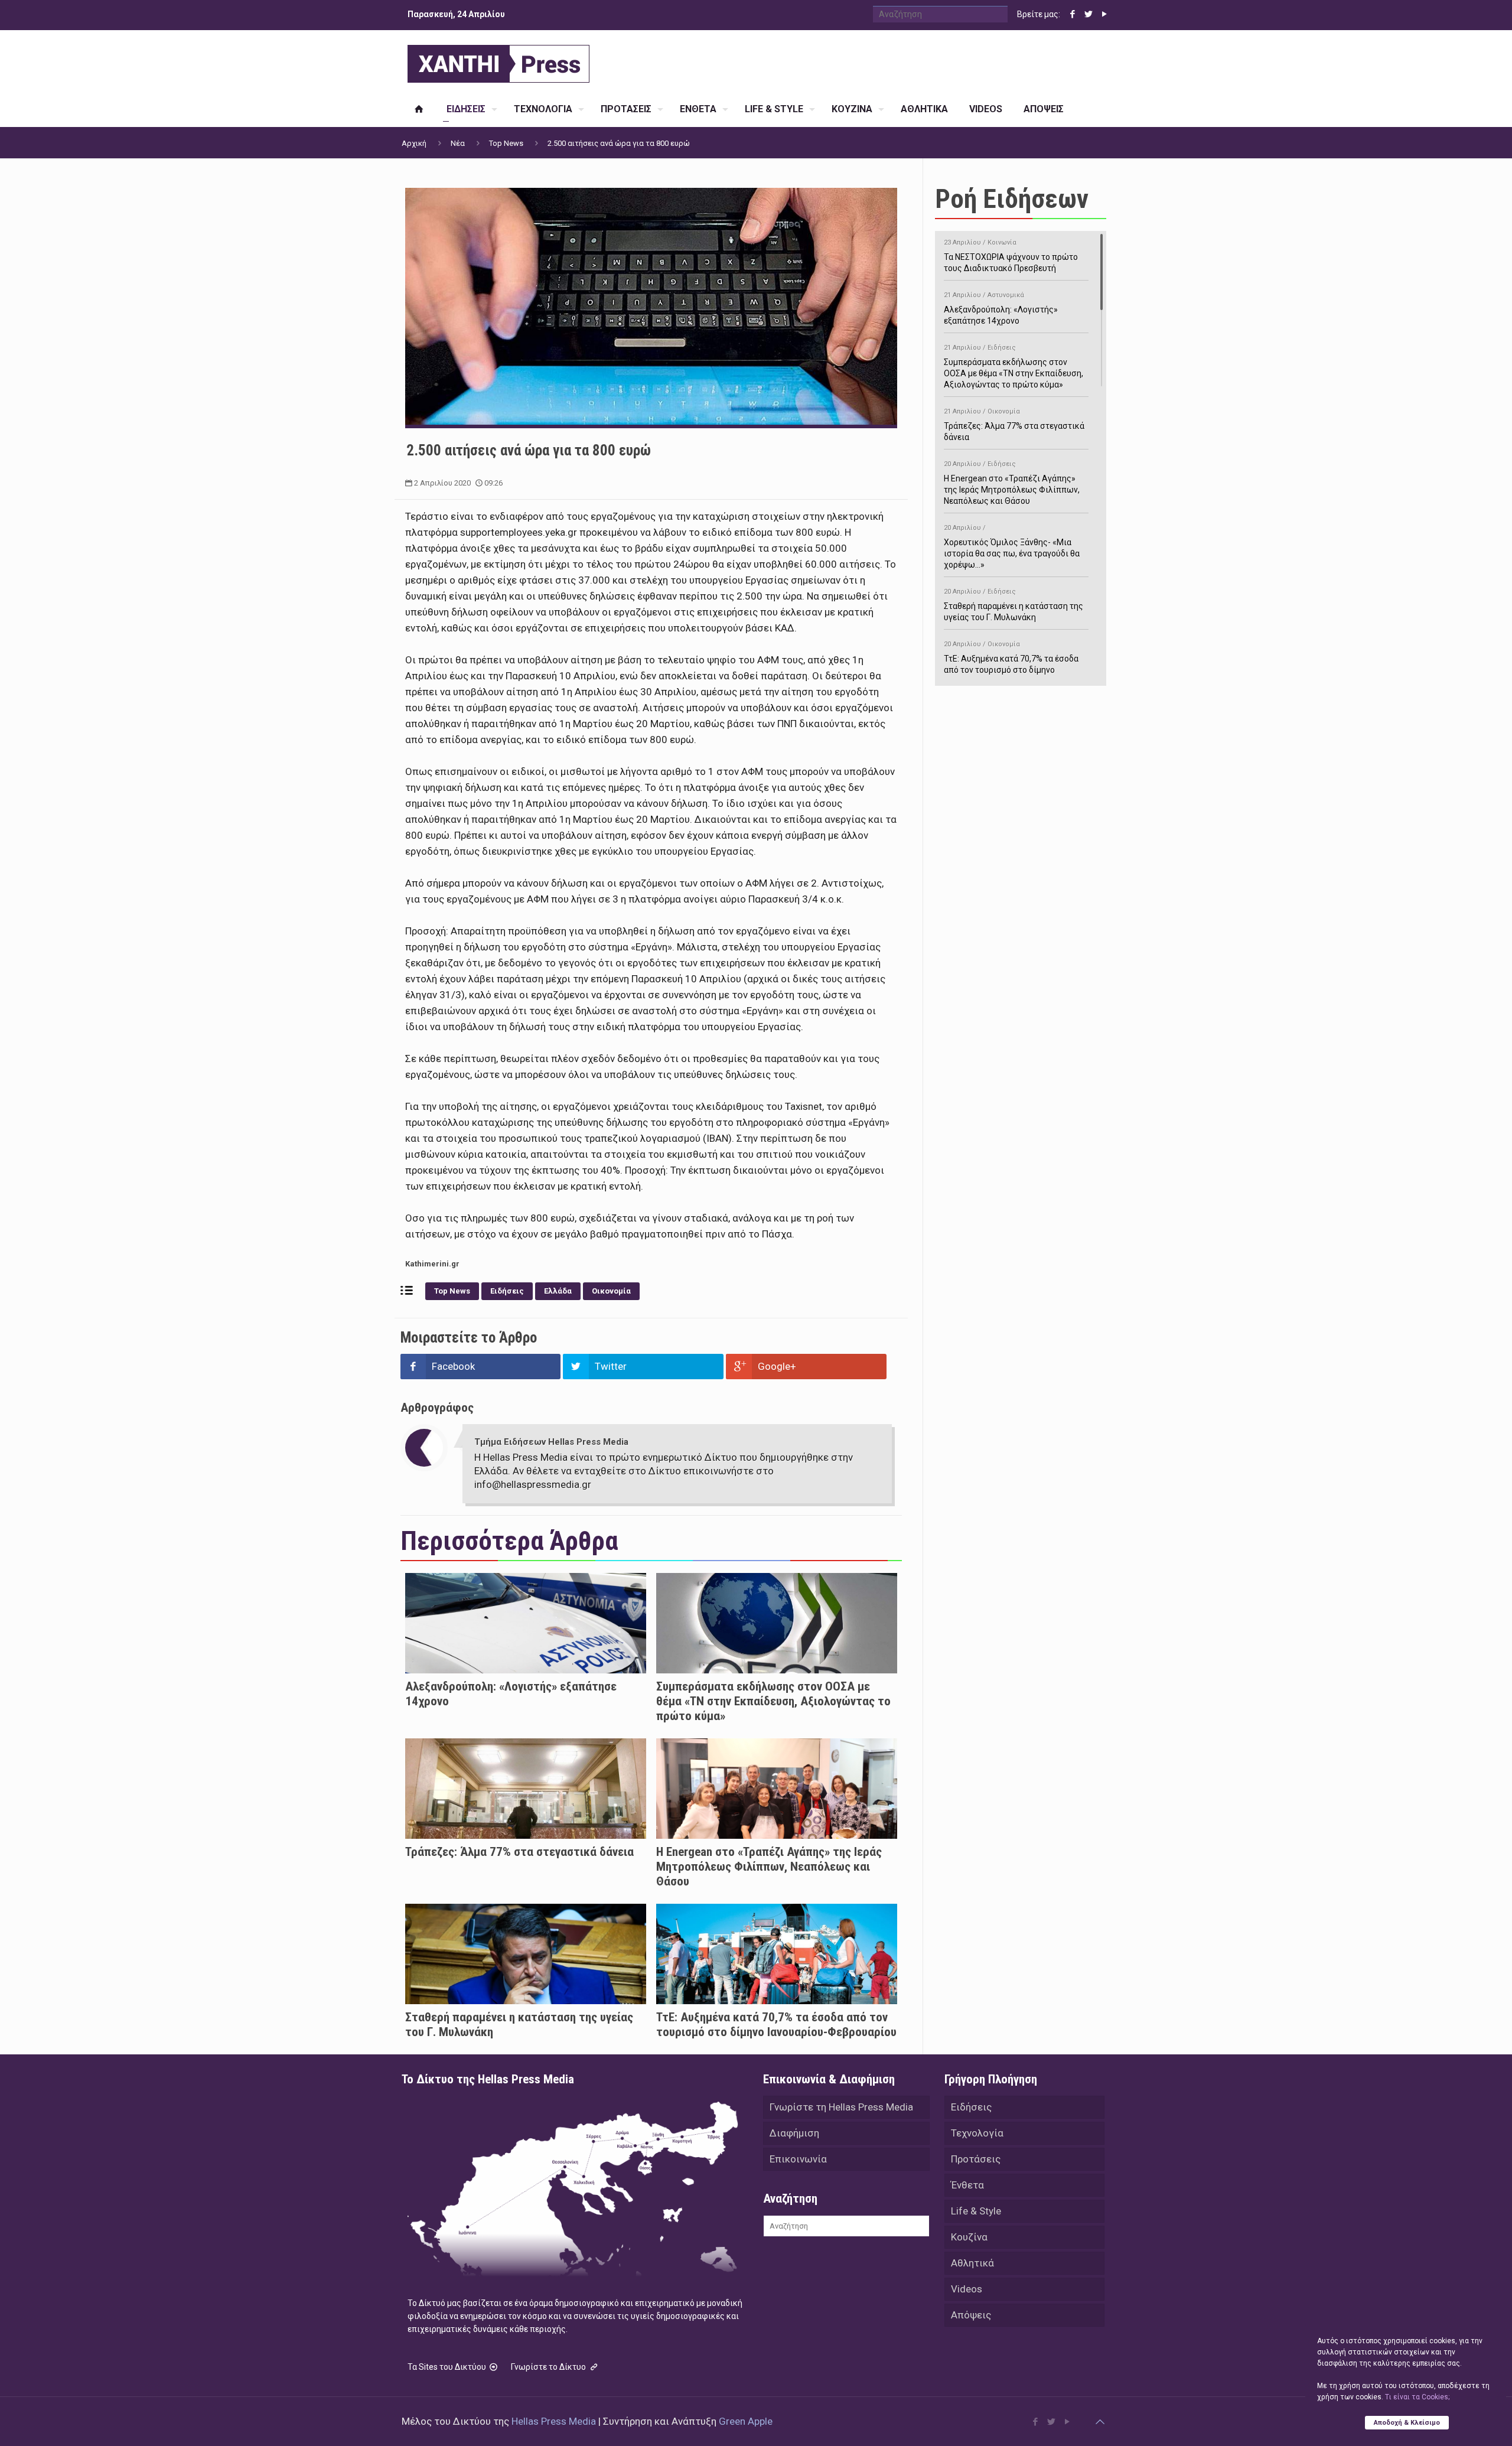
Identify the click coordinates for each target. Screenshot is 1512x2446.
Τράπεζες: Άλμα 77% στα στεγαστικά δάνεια (519, 1852)
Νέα (458, 143)
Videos (967, 2289)
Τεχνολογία (977, 2133)
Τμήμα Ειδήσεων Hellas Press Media (551, 1442)
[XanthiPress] (498, 61)
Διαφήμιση (794, 2133)
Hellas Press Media (554, 2421)
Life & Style (976, 2211)
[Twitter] (1088, 14)
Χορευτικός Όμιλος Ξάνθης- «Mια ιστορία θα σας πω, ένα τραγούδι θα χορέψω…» (1012, 547)
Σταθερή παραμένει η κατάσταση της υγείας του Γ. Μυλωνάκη (1014, 605)
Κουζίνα (969, 2237)
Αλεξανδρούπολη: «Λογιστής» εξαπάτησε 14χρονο (1001, 308)
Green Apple (746, 2421)
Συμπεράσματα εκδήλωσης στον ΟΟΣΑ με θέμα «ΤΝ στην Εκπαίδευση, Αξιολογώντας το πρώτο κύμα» (773, 1701)
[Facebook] (1072, 14)
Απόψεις (971, 2315)
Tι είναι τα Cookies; (1417, 2397)
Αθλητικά (972, 2263)
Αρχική (414, 143)
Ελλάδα (558, 1291)
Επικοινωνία (798, 2159)
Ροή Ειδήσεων (1012, 199)
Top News (506, 143)
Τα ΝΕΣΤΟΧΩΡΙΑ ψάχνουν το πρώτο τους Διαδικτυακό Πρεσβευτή (1011, 256)
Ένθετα (967, 2185)
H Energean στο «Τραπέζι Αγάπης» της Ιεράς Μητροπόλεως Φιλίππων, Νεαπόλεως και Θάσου (769, 1867)
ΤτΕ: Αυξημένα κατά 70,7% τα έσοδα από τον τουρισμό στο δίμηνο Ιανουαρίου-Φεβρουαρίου (776, 2025)
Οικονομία (611, 1291)
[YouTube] (1104, 14)
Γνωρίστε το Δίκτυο (549, 2367)
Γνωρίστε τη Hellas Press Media (841, 2107)
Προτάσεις (976, 2159)
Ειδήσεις (507, 1291)
